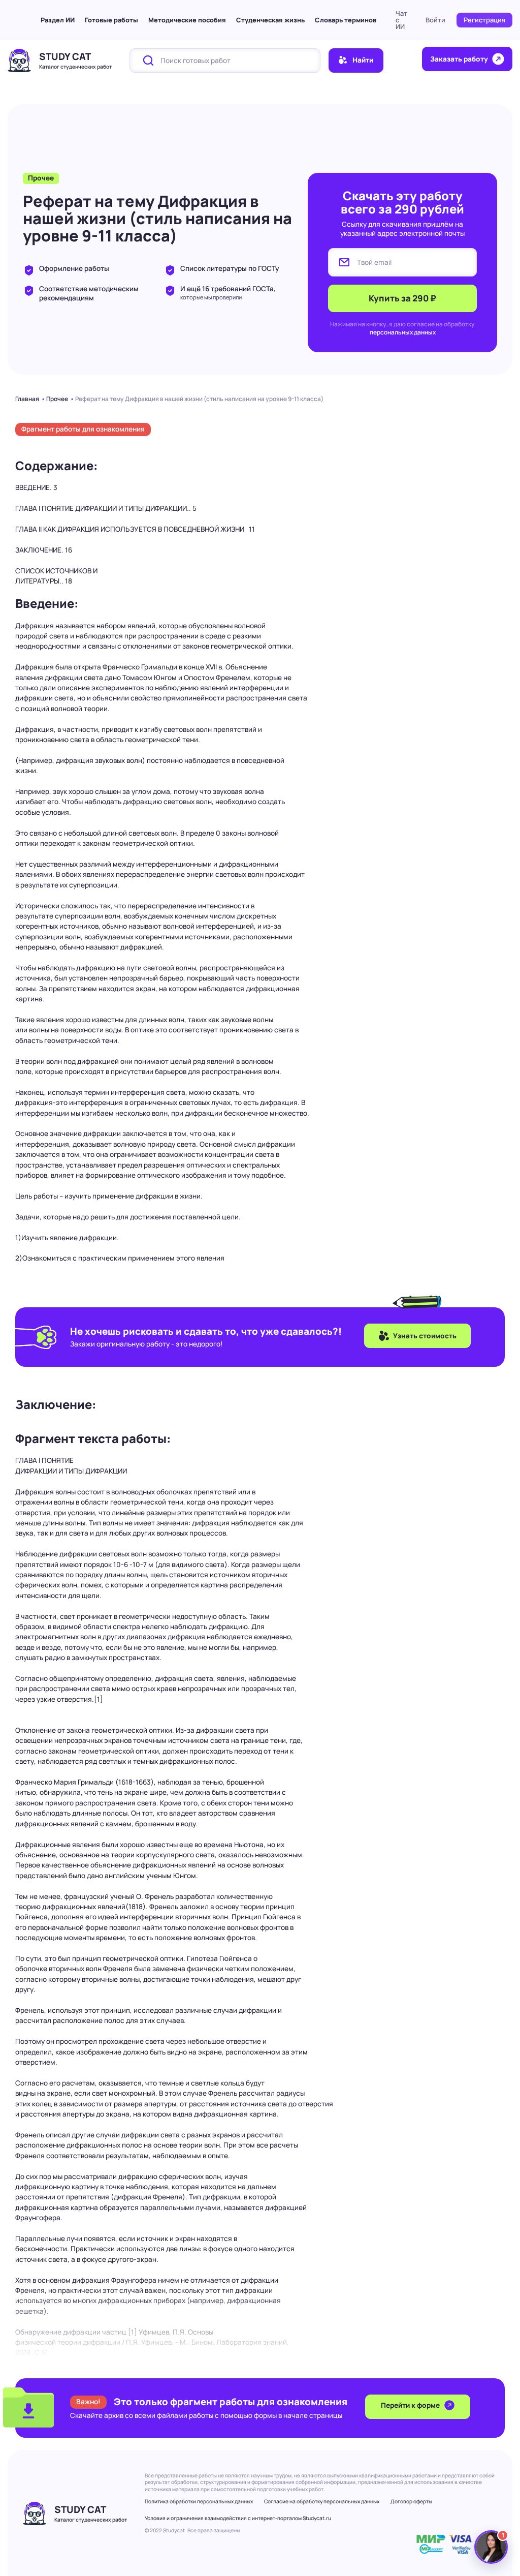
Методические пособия (187, 20)
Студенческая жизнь (270, 20)
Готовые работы (111, 20)
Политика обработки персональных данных (199, 2501)
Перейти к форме (411, 2405)
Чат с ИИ (401, 20)
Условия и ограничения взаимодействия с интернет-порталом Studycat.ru (238, 2518)
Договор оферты (411, 2501)
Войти (435, 20)
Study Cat (65, 56)
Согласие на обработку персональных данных (322, 2501)
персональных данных (403, 332)
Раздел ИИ (58, 20)
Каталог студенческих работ (75, 67)
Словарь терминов (346, 20)
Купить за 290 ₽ (402, 298)
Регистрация (484, 20)
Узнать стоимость (425, 1336)
